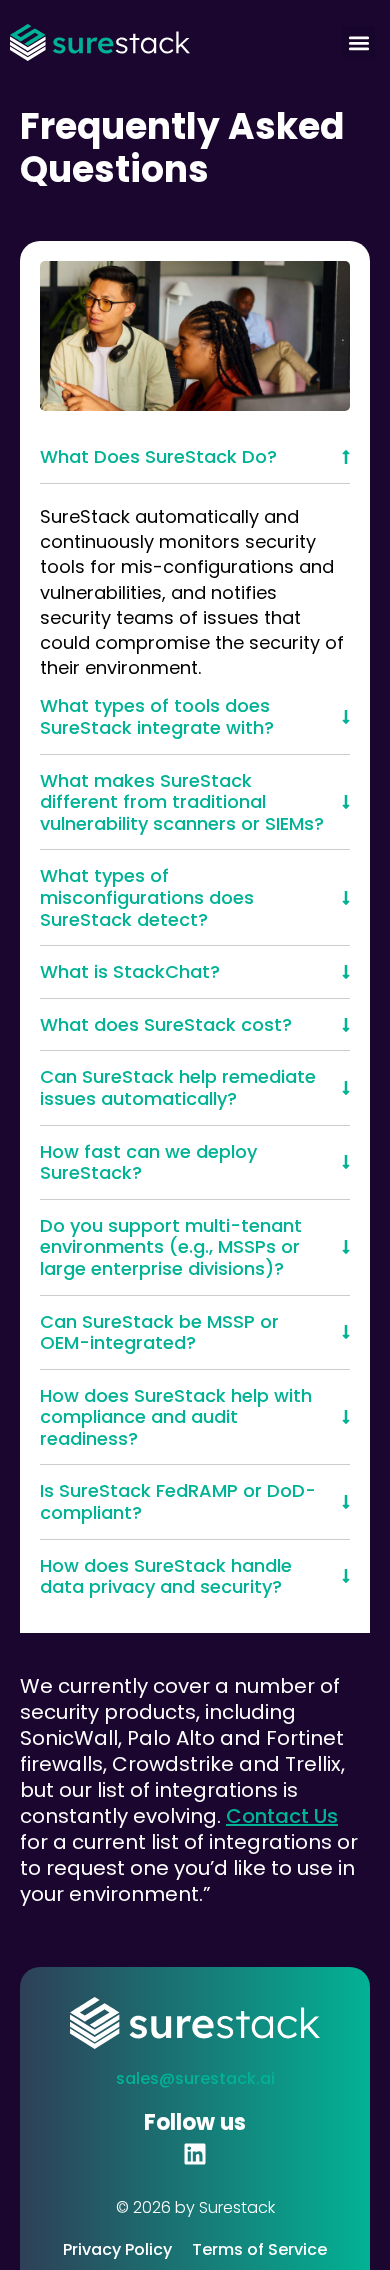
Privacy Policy (117, 2250)
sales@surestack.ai (195, 2078)
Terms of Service (259, 2250)
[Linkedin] (195, 2154)
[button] (358, 42)
